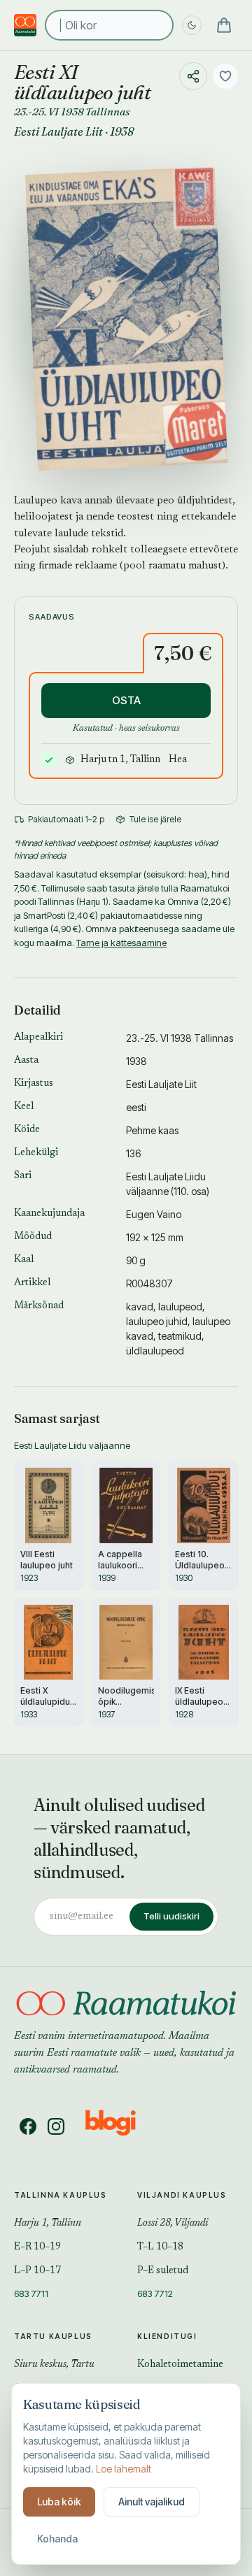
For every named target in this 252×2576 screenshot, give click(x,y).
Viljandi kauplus (182, 2195)
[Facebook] (28, 2126)
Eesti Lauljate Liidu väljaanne (72, 1445)
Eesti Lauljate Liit (58, 131)
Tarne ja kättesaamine (121, 943)
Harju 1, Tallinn (48, 2224)
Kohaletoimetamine (180, 2365)
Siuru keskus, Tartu (54, 2365)
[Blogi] (119, 2126)
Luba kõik (59, 2502)
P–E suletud (163, 2271)
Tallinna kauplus (61, 2195)
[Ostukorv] (224, 25)
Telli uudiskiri (171, 1916)
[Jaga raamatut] (193, 76)
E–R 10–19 (37, 2247)
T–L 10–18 (160, 2247)
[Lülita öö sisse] (192, 25)
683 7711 (31, 2294)
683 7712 (155, 2294)
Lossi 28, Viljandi (173, 2224)
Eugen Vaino (154, 1214)
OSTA (126, 700)
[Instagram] (56, 2126)
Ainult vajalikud (152, 2502)
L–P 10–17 (37, 2271)
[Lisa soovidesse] (225, 76)
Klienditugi (167, 2336)
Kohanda (57, 2539)
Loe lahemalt (124, 2469)
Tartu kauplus (53, 2336)
